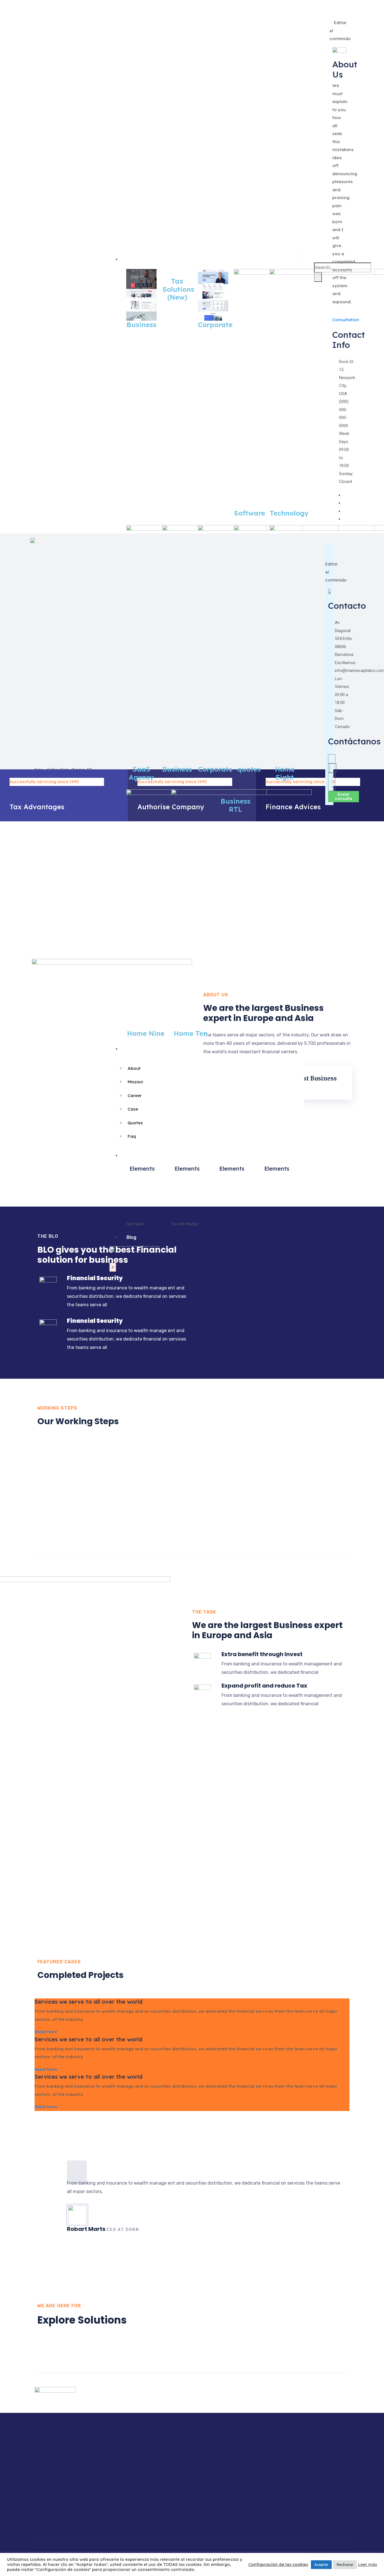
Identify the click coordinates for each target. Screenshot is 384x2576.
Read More (46, 2032)
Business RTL (236, 805)
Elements (137, 1156)
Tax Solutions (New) (178, 289)
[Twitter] (345, 503)
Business (141, 325)
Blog (131, 1237)
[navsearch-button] (318, 257)
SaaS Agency (141, 773)
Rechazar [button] (345, 2564)
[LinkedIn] (345, 511)
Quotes (135, 1123)
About (134, 1068)
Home (133, 259)
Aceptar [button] (321, 2564)
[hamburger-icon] (302, 256)
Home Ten (191, 1033)
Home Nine (146, 1033)
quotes (249, 769)
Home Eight (285, 773)
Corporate (215, 325)
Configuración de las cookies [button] (278, 2564)
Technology (289, 513)
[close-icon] (334, 15)
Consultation (346, 320)
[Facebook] (345, 495)
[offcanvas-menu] (334, 7)
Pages (134, 1049)
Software (249, 513)
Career (135, 1096)
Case (133, 1109)
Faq (132, 1136)
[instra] (345, 519)
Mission (135, 1082)
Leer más (368, 2564)
